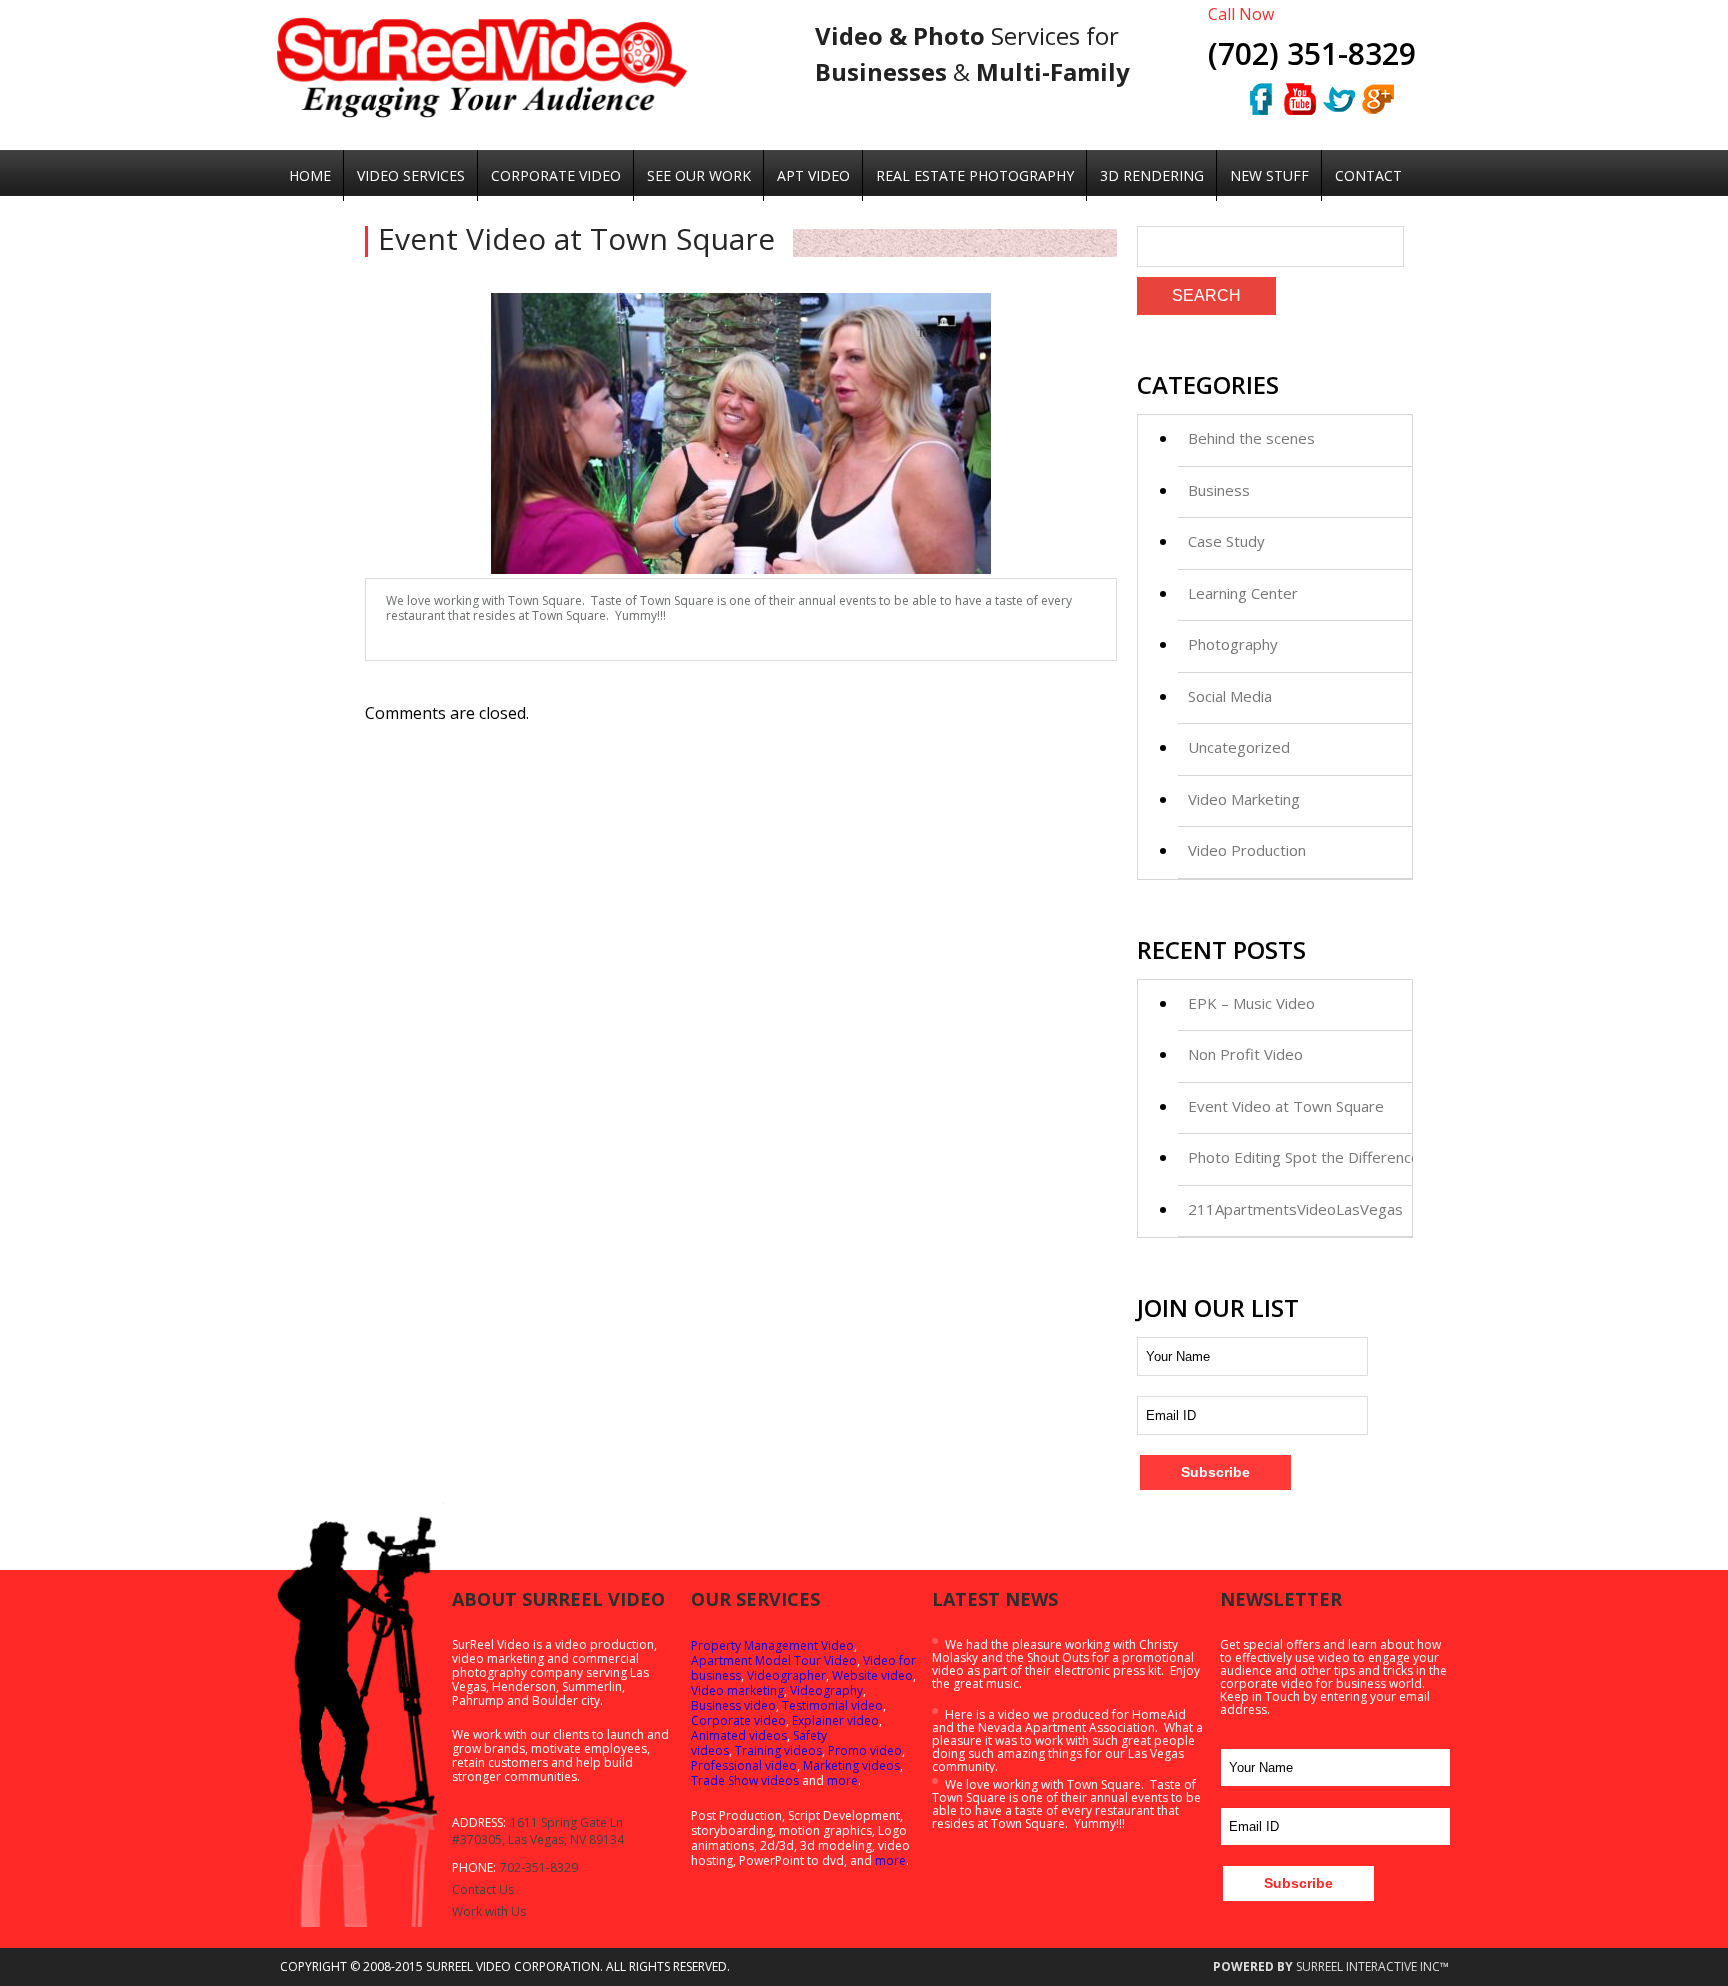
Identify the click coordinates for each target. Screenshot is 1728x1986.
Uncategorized (1239, 747)
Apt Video (813, 175)
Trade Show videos (745, 1780)
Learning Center (1243, 593)
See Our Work (699, 175)
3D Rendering (1152, 175)
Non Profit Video (1245, 1054)
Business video (733, 1705)
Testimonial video (832, 1705)
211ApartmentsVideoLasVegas (1295, 1209)
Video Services (411, 175)
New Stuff (1269, 175)
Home (310, 175)
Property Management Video (772, 1645)
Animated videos (739, 1735)
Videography (826, 1690)
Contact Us (483, 1889)
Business (1219, 490)
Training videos (778, 1750)
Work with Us (489, 1911)
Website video (872, 1675)
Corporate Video (556, 175)
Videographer (786, 1675)
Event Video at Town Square (1286, 1106)
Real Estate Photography (975, 175)
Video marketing (737, 1690)
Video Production (1247, 850)
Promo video (865, 1750)
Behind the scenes (1251, 438)
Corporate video (738, 1720)
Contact (1368, 175)
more (842, 1780)
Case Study (1226, 541)
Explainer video (835, 1720)
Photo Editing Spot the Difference (1304, 1157)
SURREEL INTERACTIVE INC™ (1372, 1966)
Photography (1233, 644)
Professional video (744, 1765)
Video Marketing (1244, 799)
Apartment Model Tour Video (774, 1660)
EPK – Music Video (1251, 1003)
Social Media (1230, 696)
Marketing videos (851, 1765)
